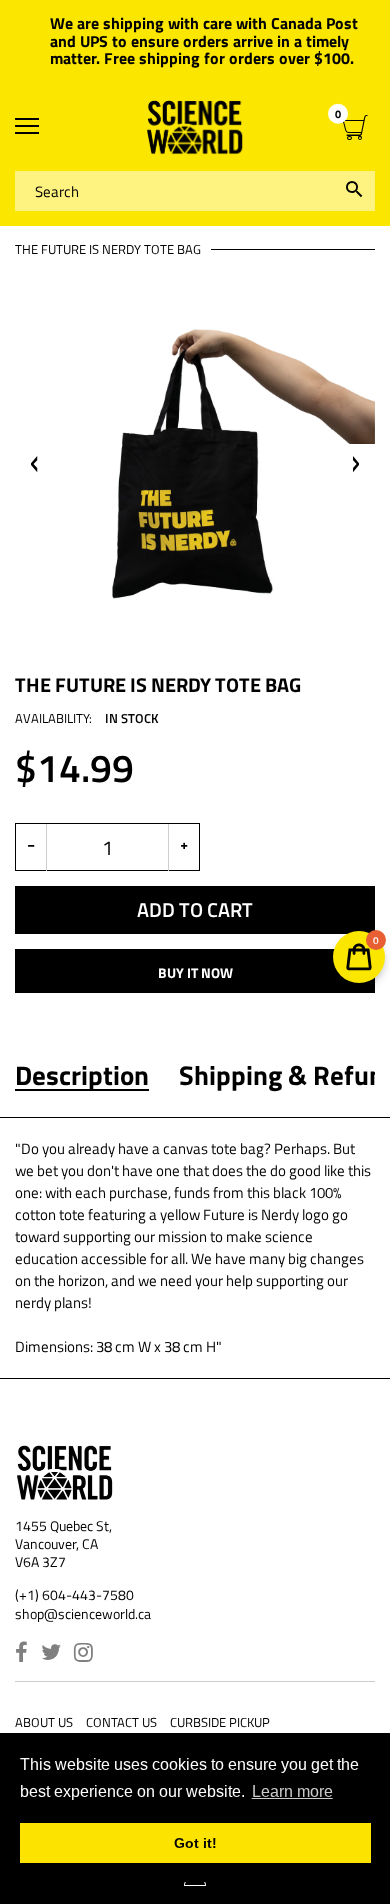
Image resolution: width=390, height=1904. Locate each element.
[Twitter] (51, 1654)
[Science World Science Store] (195, 127)
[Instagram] (83, 1654)
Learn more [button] (292, 1791)
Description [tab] (82, 1075)
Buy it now (195, 972)
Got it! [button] (195, 1843)
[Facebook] (21, 1654)
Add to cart (195, 909)
